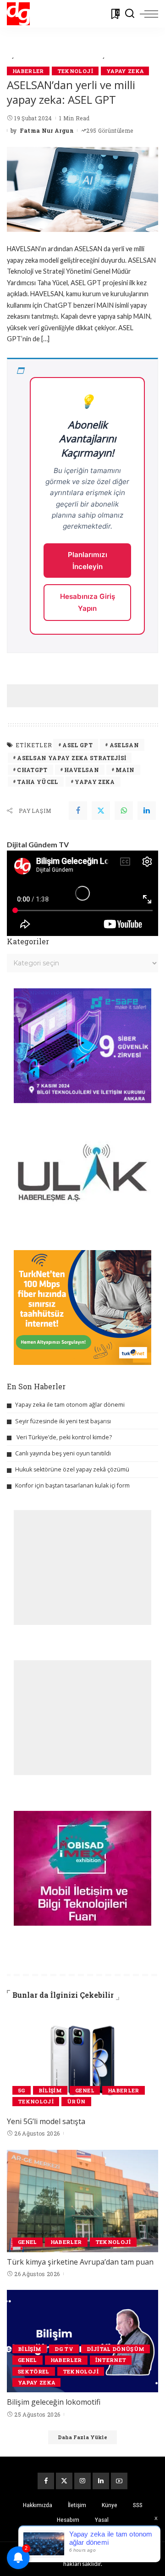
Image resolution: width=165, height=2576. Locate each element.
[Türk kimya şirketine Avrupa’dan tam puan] (82, 2201)
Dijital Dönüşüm (115, 2349)
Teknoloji (75, 71)
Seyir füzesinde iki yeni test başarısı (63, 1421)
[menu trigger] (149, 14)
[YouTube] (119, 2481)
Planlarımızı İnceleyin (88, 561)
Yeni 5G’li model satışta (46, 2121)
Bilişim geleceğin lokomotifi (54, 2402)
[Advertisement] (86, 696)
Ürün (76, 2101)
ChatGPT (32, 770)
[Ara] (130, 14)
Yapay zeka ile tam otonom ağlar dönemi (70, 1405)
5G (22, 2090)
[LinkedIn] (101, 2481)
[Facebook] (78, 811)
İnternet (111, 2360)
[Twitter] (101, 811)
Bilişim (50, 2090)
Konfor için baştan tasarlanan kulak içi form (72, 1485)
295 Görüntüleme (110, 130)
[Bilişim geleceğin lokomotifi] (82, 2341)
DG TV (64, 2349)
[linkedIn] (147, 811)
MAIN (125, 770)
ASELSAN (124, 745)
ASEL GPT (77, 745)
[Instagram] (82, 2481)
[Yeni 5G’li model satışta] (82, 2060)
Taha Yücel (37, 782)
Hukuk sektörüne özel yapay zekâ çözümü (72, 1469)
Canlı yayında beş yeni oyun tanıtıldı (63, 1453)
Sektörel (34, 2371)
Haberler (28, 71)
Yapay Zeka (125, 71)
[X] (64, 2481)
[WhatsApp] (124, 811)
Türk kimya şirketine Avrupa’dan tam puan (80, 2262)
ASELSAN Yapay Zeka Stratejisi (71, 758)
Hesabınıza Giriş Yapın (88, 602)
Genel (85, 2090)
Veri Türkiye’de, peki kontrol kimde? (64, 1437)
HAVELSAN (82, 770)
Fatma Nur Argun (47, 130)
